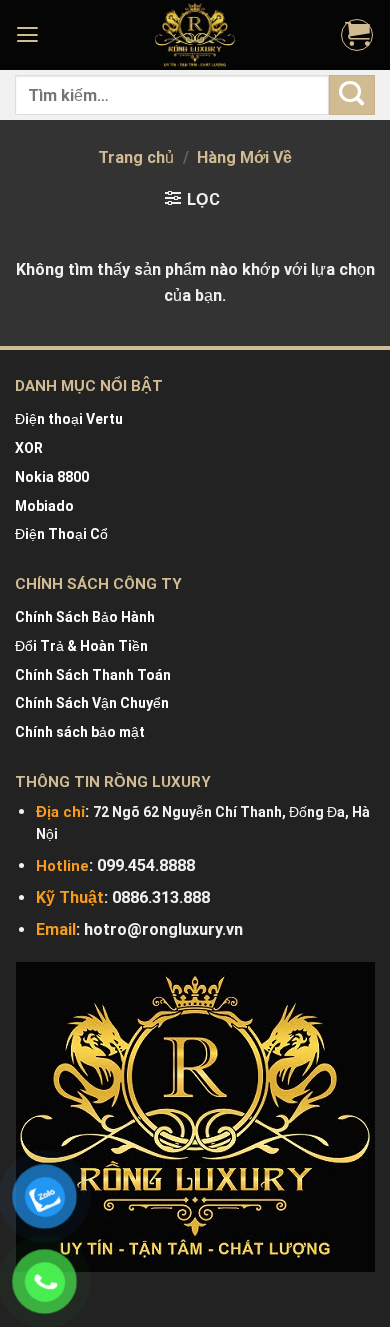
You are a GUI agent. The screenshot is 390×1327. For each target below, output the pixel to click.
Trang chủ (136, 157)
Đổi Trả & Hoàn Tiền (81, 646)
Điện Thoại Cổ (61, 534)
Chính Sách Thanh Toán (93, 675)
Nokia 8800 (52, 477)
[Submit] (352, 94)
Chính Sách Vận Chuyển (92, 703)
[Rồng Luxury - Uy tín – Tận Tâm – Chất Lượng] (195, 35)
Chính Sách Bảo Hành (85, 617)
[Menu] (30, 35)
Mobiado (44, 506)
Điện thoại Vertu (69, 419)
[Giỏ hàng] (357, 35)
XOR (29, 448)
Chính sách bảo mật (80, 732)
